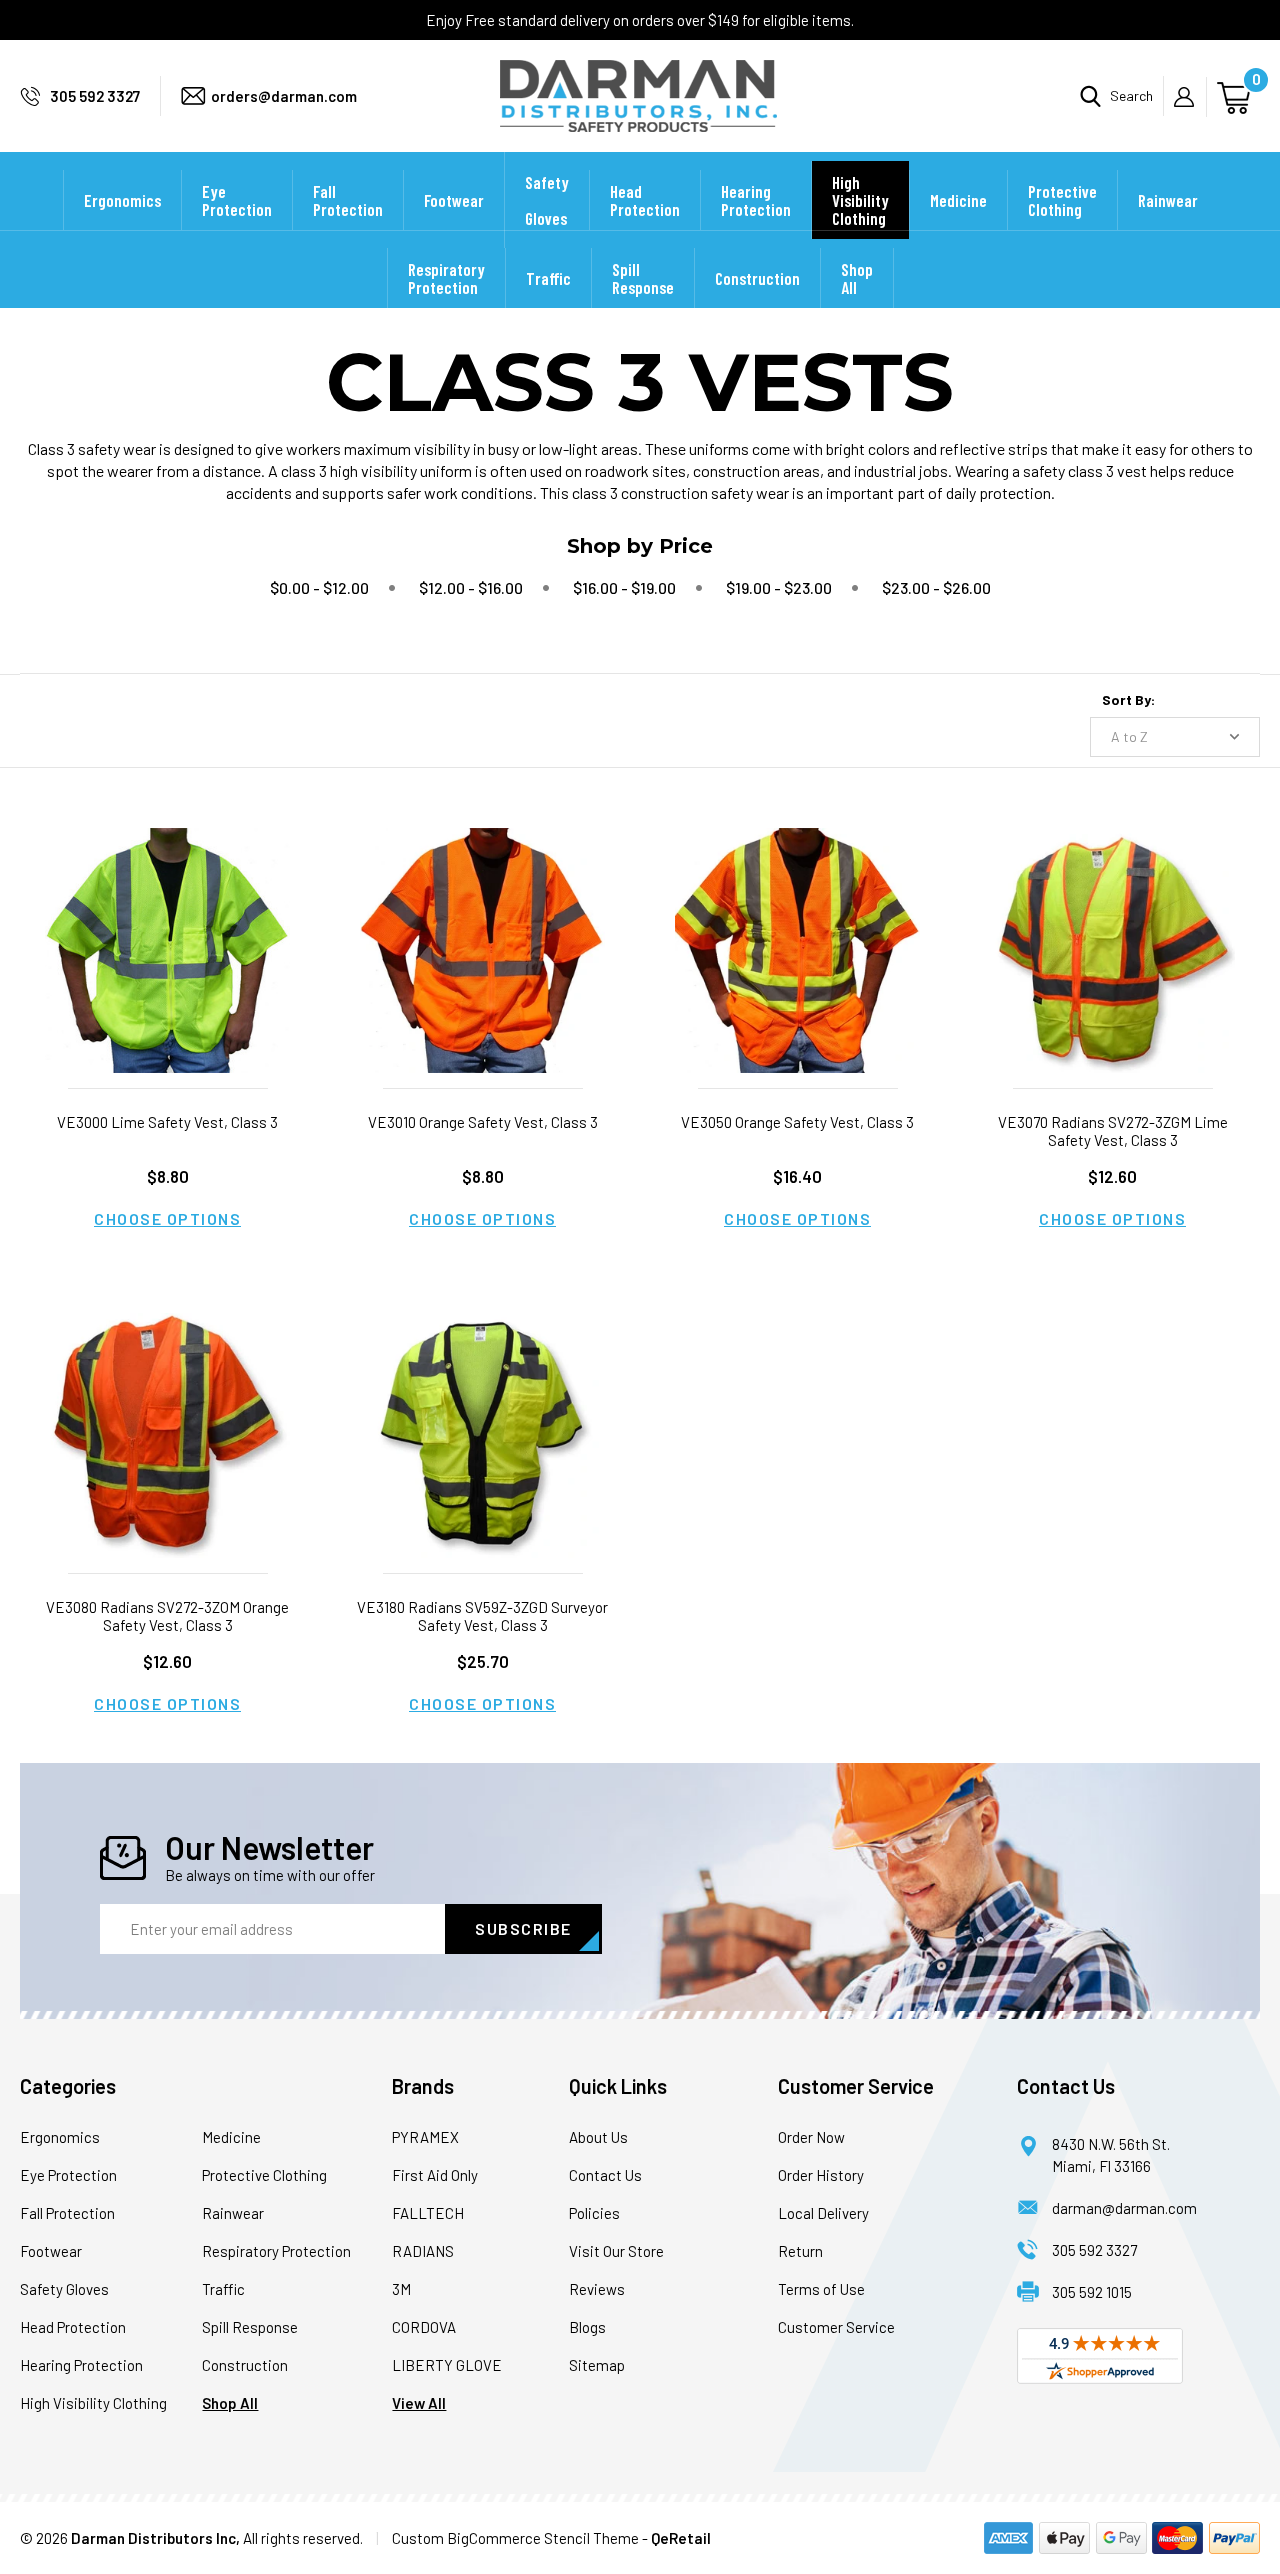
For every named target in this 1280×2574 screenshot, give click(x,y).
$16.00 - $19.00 (624, 587)
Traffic (548, 278)
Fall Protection (348, 200)
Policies (594, 2213)
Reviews (597, 2289)
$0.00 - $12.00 (319, 587)
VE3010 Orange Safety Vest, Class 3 (483, 1122)
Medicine (958, 200)
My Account (1190, 97)
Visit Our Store (616, 2251)
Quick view (168, 924)
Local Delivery (823, 2213)
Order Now (811, 2137)
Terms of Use (821, 2289)
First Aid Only (435, 2175)
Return (800, 2251)
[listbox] (1175, 737)
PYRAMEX (425, 2137)
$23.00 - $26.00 (936, 587)
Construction (757, 278)
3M (401, 2289)
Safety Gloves (547, 200)
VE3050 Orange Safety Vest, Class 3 (797, 1122)
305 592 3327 (95, 96)
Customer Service (836, 2327)
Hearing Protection (756, 200)
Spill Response (643, 278)
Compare (161, 975)
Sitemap (597, 2365)
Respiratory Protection (446, 278)
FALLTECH (428, 2213)
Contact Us (605, 2175)
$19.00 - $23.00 (779, 587)
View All (419, 2403)
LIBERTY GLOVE (447, 2365)
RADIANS (423, 2251)
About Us (598, 2137)
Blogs (587, 2327)
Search (1131, 95)
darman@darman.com (1124, 2208)
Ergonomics (122, 200)
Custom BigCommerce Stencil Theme (515, 2538)
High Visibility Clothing (860, 200)
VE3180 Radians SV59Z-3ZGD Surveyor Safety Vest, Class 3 (482, 1616)
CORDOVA (424, 2327)
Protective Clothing (1062, 200)
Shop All (857, 278)
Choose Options (167, 1218)
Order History (821, 2175)
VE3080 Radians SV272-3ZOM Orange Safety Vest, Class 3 (167, 1616)
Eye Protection (237, 200)
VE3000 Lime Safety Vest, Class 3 (167, 1122)
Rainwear (1168, 200)
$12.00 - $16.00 (471, 587)
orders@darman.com (284, 96)
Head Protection (645, 200)
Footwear (454, 200)
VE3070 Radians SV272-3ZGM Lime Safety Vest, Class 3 (1113, 1131)
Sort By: (1128, 699)
